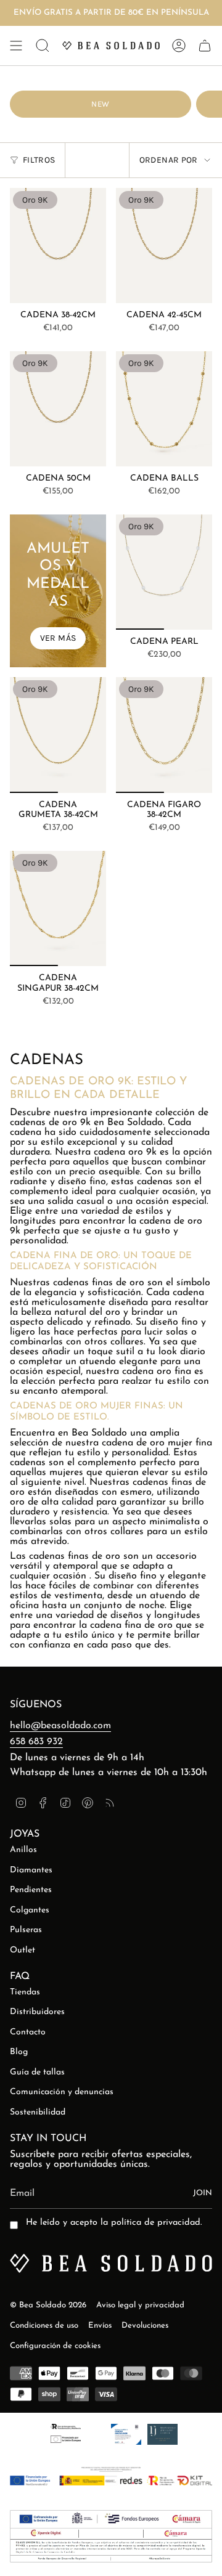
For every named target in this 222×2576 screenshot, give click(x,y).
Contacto (28, 2032)
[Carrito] (205, 46)
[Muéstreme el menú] (16, 46)
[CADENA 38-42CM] (58, 246)
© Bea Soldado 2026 (48, 2305)
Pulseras (26, 1930)
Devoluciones (145, 2326)
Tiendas (25, 1992)
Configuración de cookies (55, 2346)
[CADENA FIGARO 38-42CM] (164, 735)
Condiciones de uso (44, 2326)
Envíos (100, 2326)
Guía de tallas (37, 2072)
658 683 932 (36, 1742)
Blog (19, 2052)
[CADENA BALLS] (164, 409)
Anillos (23, 1850)
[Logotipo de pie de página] (111, 2263)
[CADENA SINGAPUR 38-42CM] (58, 908)
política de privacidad (156, 2223)
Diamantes (31, 1870)
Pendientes (31, 1890)
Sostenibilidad (38, 2112)
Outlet (23, 1950)
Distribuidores (37, 2012)
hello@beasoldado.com (60, 1726)
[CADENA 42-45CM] (164, 246)
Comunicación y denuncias (62, 2092)
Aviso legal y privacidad (140, 2305)
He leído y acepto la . (114, 2223)
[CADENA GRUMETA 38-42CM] (58, 735)
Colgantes (30, 1910)
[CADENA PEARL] (164, 572)
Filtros (39, 160)
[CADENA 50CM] (58, 409)
